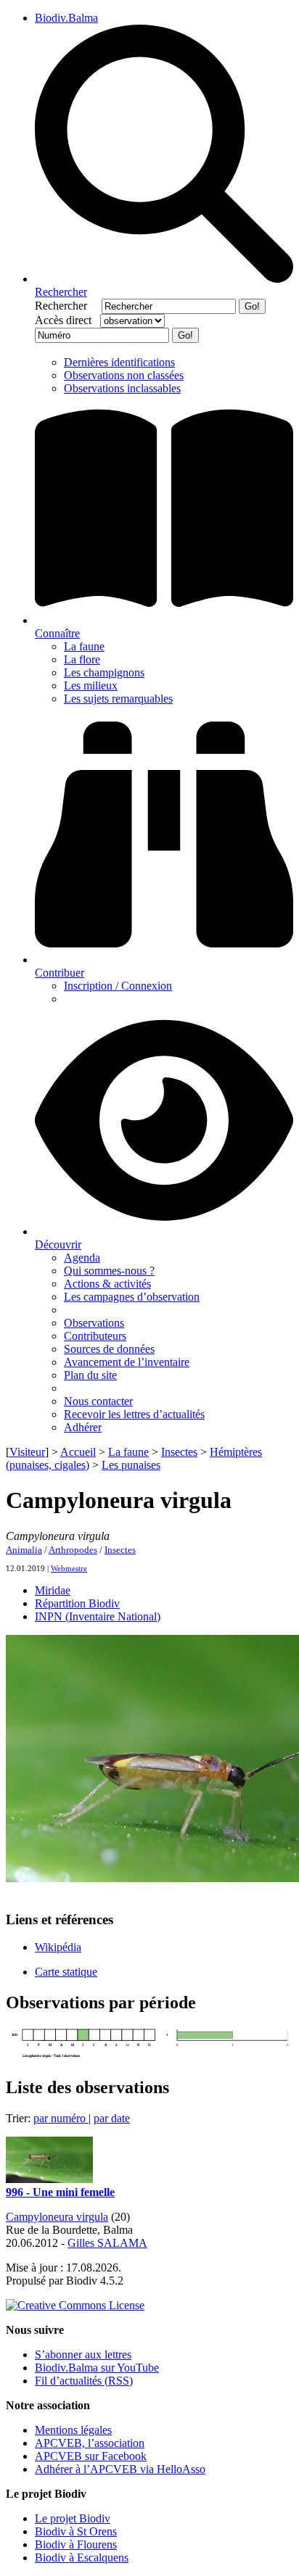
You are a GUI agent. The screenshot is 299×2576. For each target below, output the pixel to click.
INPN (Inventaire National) (98, 1616)
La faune (84, 646)
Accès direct (66, 320)
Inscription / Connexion (118, 986)
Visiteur (27, 1452)
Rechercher (67, 306)
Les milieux (91, 686)
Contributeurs (95, 1336)
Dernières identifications (119, 362)
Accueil (78, 1452)
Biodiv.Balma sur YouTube (97, 2368)
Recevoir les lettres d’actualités (134, 1414)
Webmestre (69, 1568)
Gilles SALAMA (107, 2243)
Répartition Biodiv (77, 1603)
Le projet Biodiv (73, 2518)
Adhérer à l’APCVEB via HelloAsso (120, 2469)
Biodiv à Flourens (76, 2544)
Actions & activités (107, 1284)
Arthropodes (73, 1550)
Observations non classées (124, 375)
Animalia (24, 1550)
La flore (82, 659)
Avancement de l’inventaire (127, 1362)
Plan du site (90, 1375)
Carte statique (66, 1972)
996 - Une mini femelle (60, 2192)
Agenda (82, 1258)
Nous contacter (98, 1401)
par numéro (61, 2118)
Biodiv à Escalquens (82, 2558)
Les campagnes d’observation (132, 1297)
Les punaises (131, 1465)
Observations (94, 1323)
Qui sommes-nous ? (109, 1271)
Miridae (53, 1590)
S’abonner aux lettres (83, 2355)
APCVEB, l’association (90, 2443)
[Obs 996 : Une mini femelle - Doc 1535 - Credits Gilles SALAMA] (49, 2179)
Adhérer (83, 1427)
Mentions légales (73, 2430)
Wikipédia (58, 1947)
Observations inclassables (122, 388)
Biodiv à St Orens (76, 2531)
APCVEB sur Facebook (91, 2456)
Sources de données (109, 1349)
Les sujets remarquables (118, 699)
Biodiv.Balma (66, 18)
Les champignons (104, 672)
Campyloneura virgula (57, 2217)
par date (112, 2118)
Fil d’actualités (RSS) (84, 2381)
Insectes (179, 1452)
